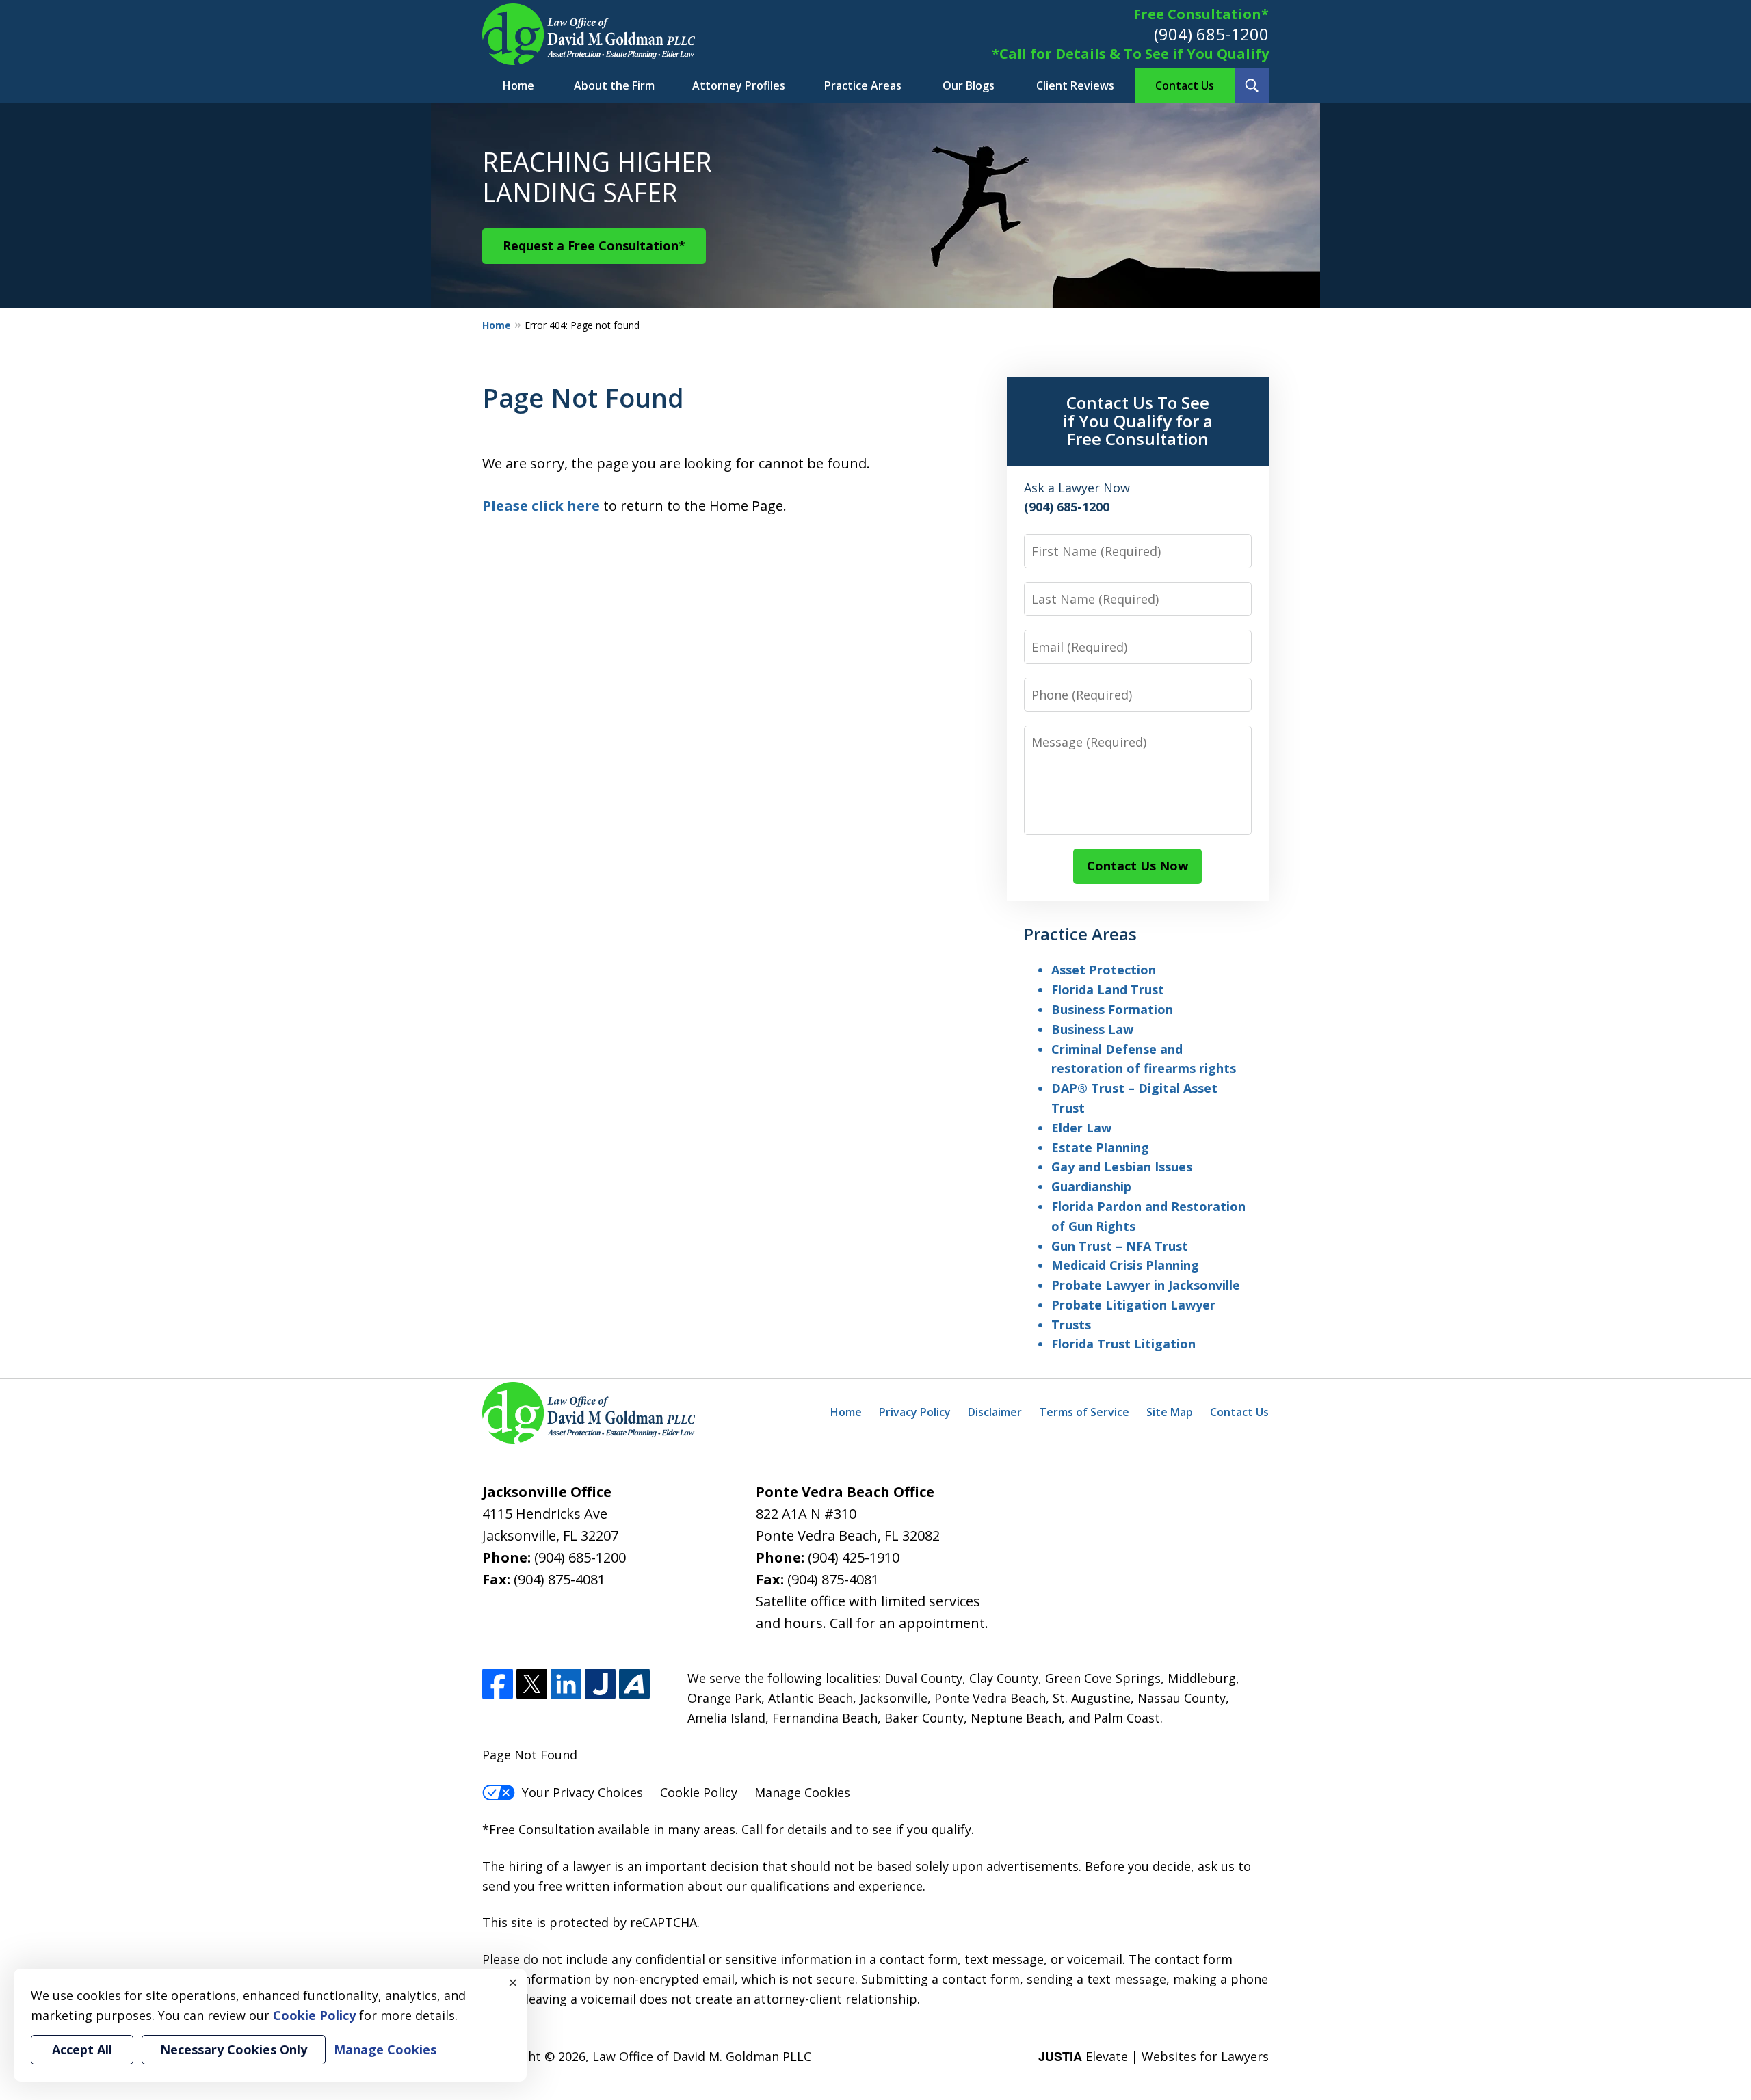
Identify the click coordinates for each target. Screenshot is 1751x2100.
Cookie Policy (699, 1792)
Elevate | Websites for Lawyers (1154, 2056)
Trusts (1071, 1325)
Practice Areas (863, 85)
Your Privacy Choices (582, 1792)
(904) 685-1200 (1211, 34)
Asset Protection (1104, 970)
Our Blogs (969, 85)
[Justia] (600, 1684)
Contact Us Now (1137, 866)
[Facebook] (498, 1684)
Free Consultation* (1201, 14)
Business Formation (1112, 1009)
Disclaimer (995, 1412)
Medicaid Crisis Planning (1125, 1265)
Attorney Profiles (739, 85)
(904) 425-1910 (854, 1557)
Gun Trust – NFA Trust (1120, 1246)
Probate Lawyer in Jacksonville (1146, 1285)
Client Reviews (1075, 85)
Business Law (1092, 1029)
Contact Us (1185, 85)
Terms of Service (1084, 1412)
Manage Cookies (802, 1792)
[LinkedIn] (566, 1684)
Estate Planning (1100, 1147)
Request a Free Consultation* (594, 245)
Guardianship (1091, 1186)
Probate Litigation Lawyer (1133, 1305)
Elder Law (1081, 1128)
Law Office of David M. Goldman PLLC (702, 2056)
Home (518, 85)
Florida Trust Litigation (1123, 1344)
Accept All (82, 2049)
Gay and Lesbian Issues (1122, 1167)
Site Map (1170, 1412)
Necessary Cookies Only (234, 2049)
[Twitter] (532, 1684)
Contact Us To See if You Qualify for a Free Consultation (1138, 421)
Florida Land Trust (1108, 989)
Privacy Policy (915, 1412)
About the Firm (614, 85)
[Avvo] (634, 1684)
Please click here (541, 506)
